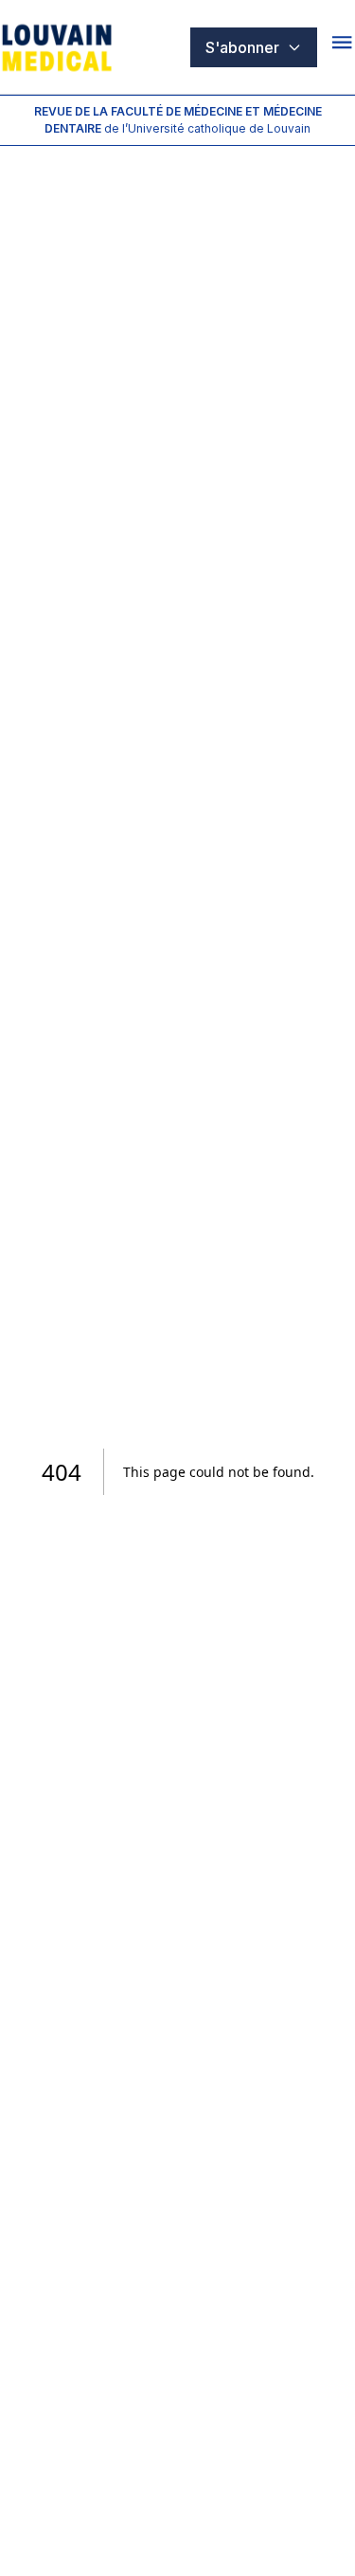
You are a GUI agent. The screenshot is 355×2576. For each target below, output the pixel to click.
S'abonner (242, 47)
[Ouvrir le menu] (344, 47)
